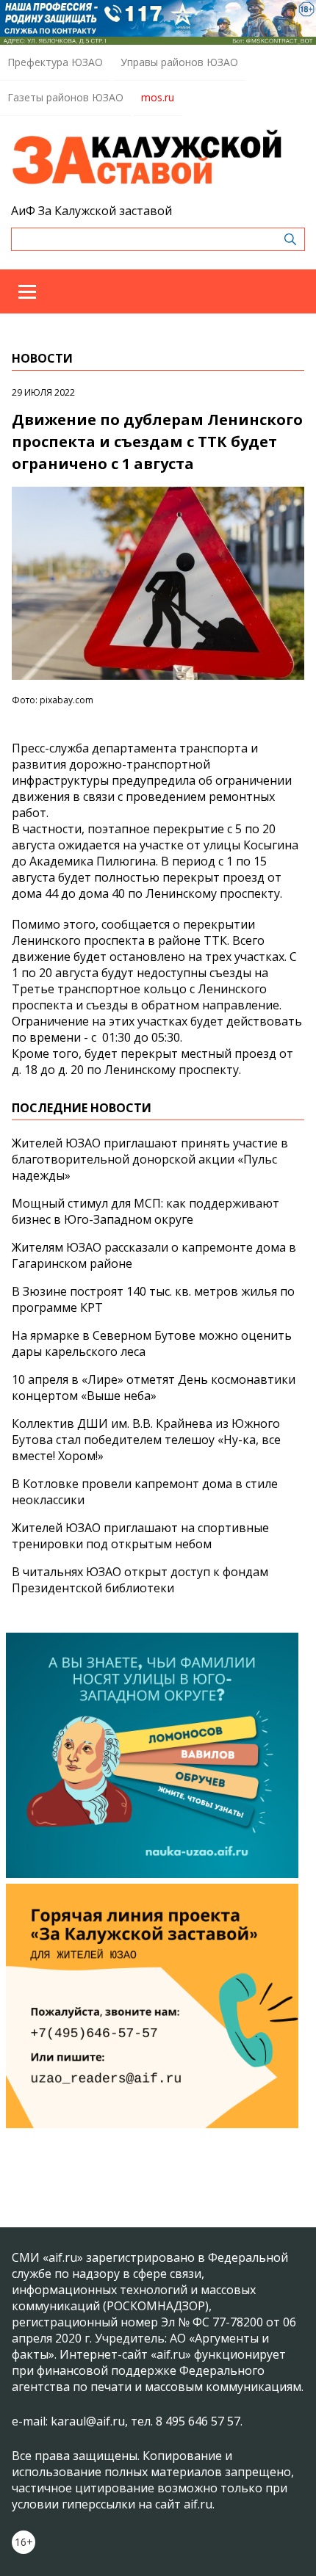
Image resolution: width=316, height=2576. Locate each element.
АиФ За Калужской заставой (91, 211)
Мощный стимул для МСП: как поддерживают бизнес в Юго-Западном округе (146, 1211)
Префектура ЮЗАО (55, 62)
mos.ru (158, 97)
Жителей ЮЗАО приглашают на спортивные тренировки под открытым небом (140, 1536)
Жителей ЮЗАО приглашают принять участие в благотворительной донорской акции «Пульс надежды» (150, 1159)
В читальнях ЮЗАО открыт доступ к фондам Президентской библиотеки (140, 1580)
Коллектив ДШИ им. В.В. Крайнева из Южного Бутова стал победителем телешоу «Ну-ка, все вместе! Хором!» (146, 1440)
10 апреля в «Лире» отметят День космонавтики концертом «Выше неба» (154, 1387)
